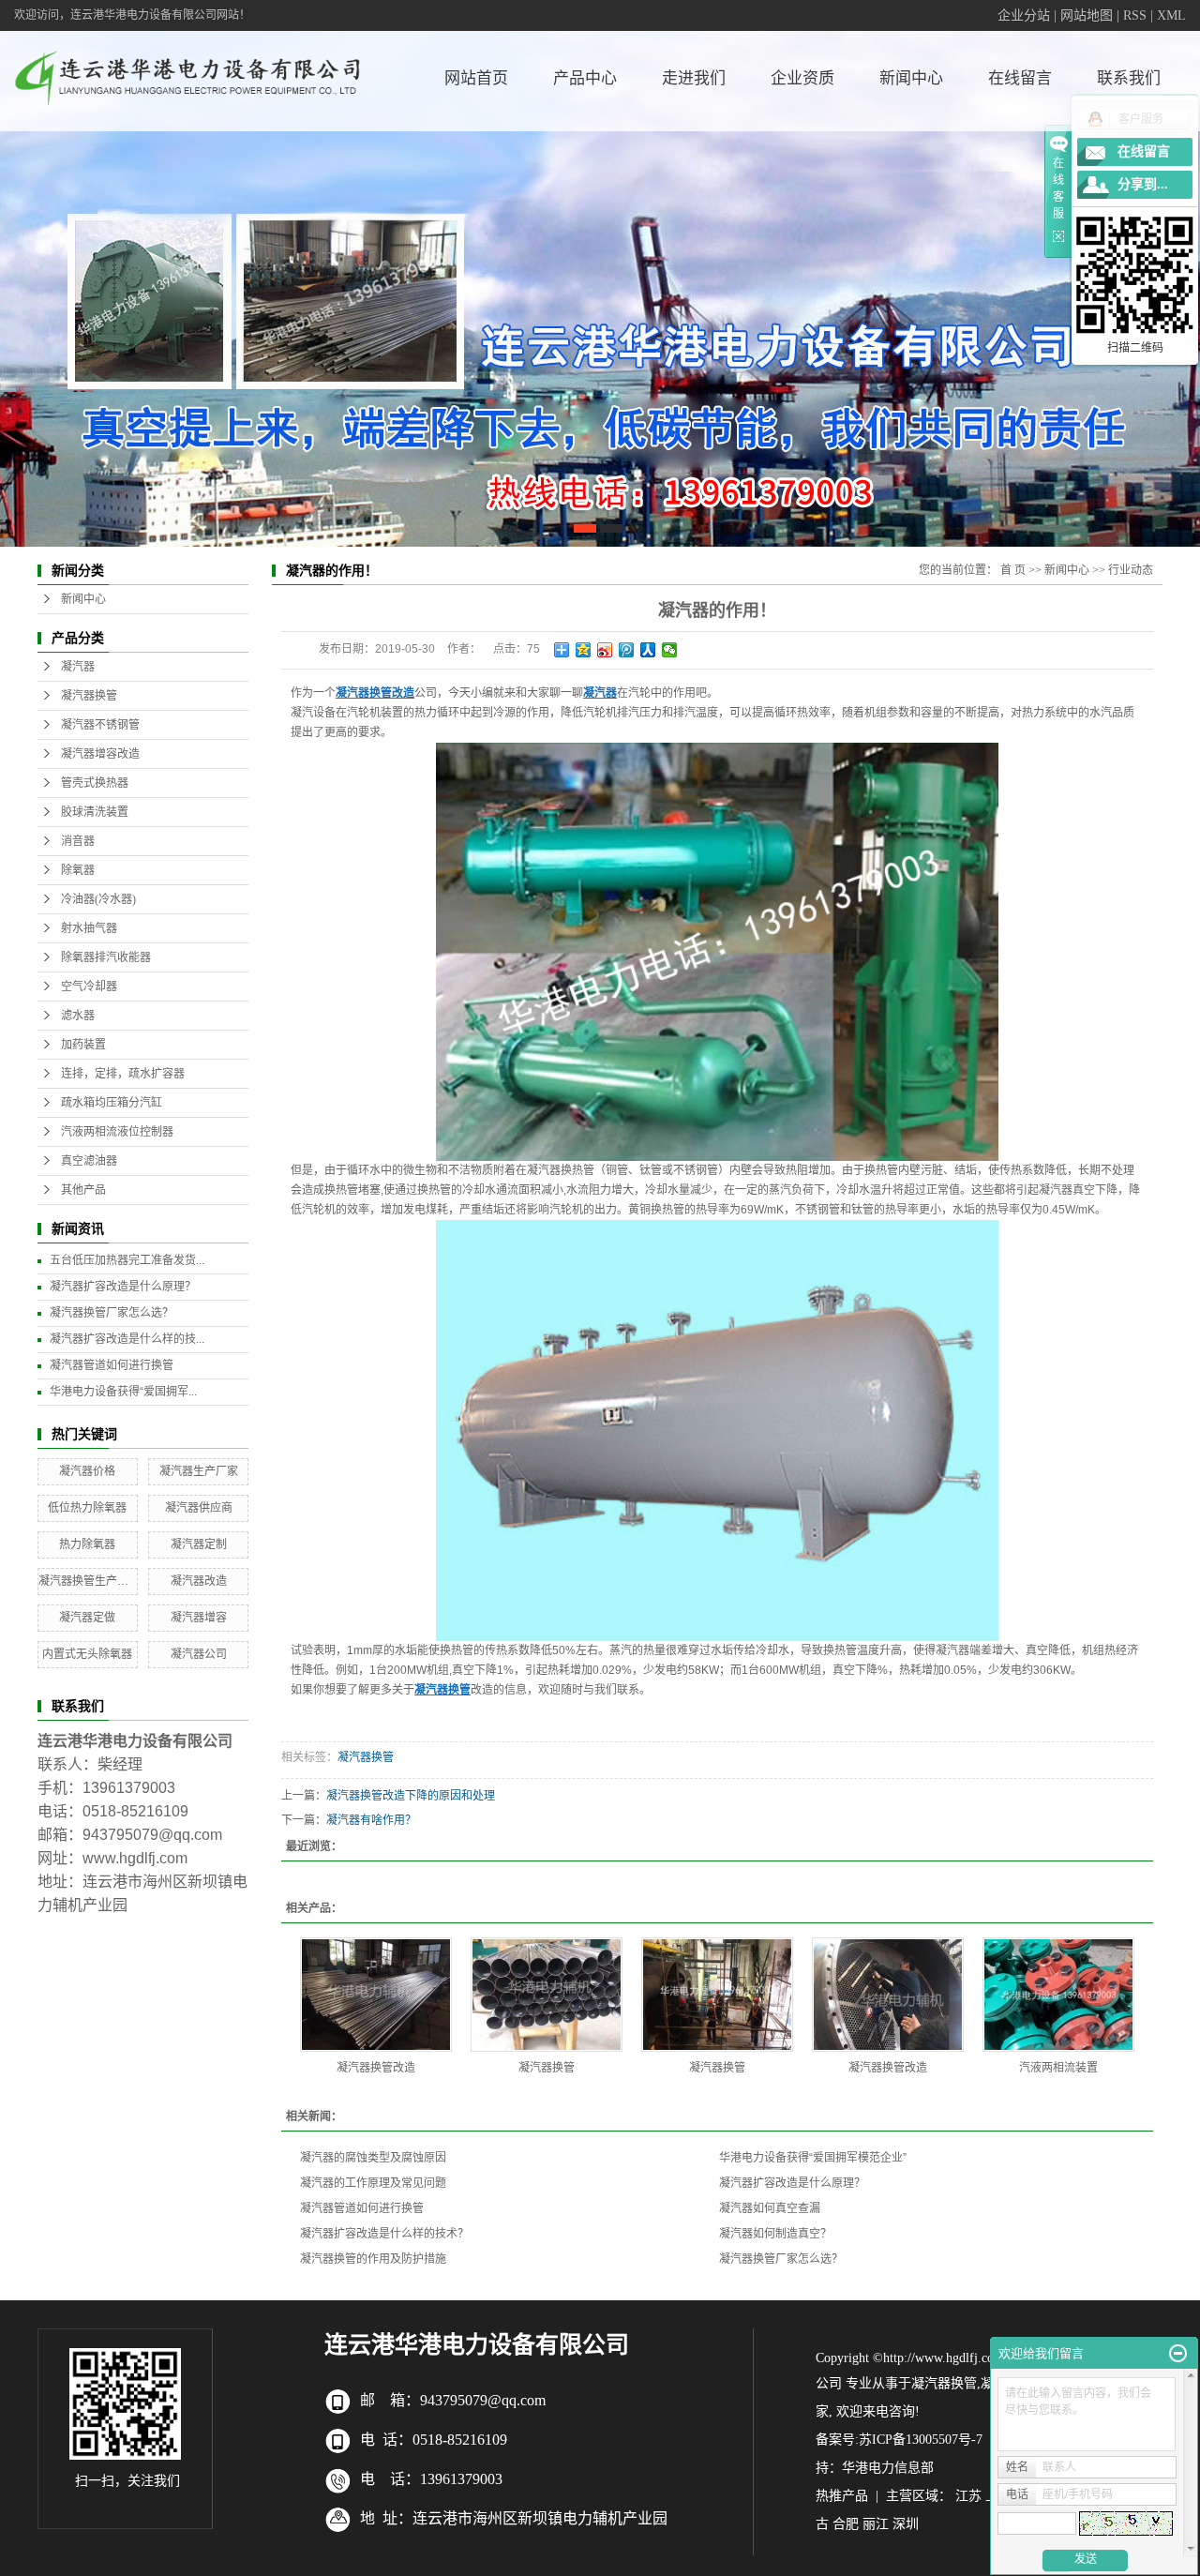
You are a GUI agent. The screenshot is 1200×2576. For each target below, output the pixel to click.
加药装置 (83, 1045)
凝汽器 (78, 667)
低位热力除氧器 (87, 1508)
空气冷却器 (89, 987)
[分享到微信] (670, 650)
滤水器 (78, 1016)
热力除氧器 (87, 1544)
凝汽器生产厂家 (199, 1471)
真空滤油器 (89, 1161)
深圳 (906, 2524)
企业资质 (802, 78)
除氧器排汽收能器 (106, 957)
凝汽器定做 (87, 1618)
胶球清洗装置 (95, 812)
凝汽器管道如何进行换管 (112, 1365)
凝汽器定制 (199, 1544)
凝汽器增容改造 (100, 754)
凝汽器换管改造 (376, 2068)
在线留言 (1020, 78)
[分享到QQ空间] (584, 650)
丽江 (876, 2524)
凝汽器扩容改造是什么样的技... (127, 1339)
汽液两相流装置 (1058, 2068)
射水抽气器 (89, 928)
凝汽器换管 (89, 696)
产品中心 (585, 78)
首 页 (1013, 570)
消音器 (78, 841)
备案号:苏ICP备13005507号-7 (899, 2440)
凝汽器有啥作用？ (371, 1820)
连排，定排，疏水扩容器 (123, 1074)
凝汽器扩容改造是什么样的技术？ (384, 2234)
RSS (1135, 15)
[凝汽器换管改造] (376, 1995)
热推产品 (842, 2496)
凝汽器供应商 (199, 1508)
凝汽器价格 (87, 1471)
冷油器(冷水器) (98, 899)
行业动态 (1131, 570)
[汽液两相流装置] (1058, 1995)
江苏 (968, 2496)
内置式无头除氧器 (87, 1654)
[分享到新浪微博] (605, 650)
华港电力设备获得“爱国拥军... (123, 1392)
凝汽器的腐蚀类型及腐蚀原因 (373, 2158)
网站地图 (1087, 15)
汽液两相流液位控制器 (117, 1132)
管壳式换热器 (95, 783)
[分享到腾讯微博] (627, 650)
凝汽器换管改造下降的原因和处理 (411, 1796)
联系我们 (1129, 78)
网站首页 (476, 78)
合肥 (846, 2524)
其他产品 (83, 1190)
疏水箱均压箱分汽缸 (112, 1103)
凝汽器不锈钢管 (100, 725)
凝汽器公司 (199, 1654)
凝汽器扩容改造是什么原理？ (123, 1287)
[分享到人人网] (648, 650)
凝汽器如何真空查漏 (770, 2208)
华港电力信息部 (888, 2468)
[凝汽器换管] (547, 1995)
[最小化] (1178, 2354)
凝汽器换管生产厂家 (89, 1581)
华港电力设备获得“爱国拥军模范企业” (813, 2158)
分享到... (1143, 184)
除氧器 (78, 870)
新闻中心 (911, 78)
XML (1171, 15)
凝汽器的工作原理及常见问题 (373, 2183)
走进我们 (694, 78)
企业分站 (1024, 15)
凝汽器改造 (199, 1581)
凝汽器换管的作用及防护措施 (373, 2259)
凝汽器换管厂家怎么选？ (112, 1313)
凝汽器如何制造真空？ (775, 2234)
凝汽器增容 (199, 1618)
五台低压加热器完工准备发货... (127, 1260)
